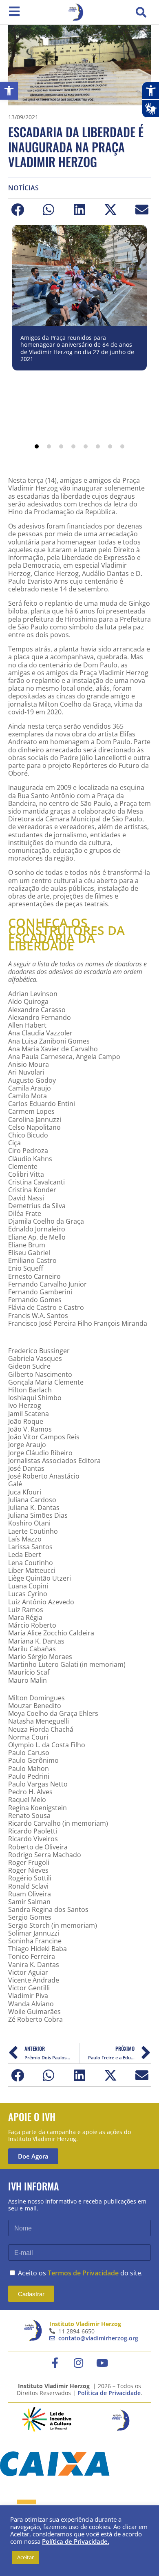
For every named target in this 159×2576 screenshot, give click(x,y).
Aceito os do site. (80, 2273)
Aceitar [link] (25, 2557)
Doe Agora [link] (33, 2156)
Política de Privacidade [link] (109, 2393)
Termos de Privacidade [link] (83, 2273)
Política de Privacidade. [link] (76, 2541)
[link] (9, 91)
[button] (141, 12)
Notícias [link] (23, 188)
